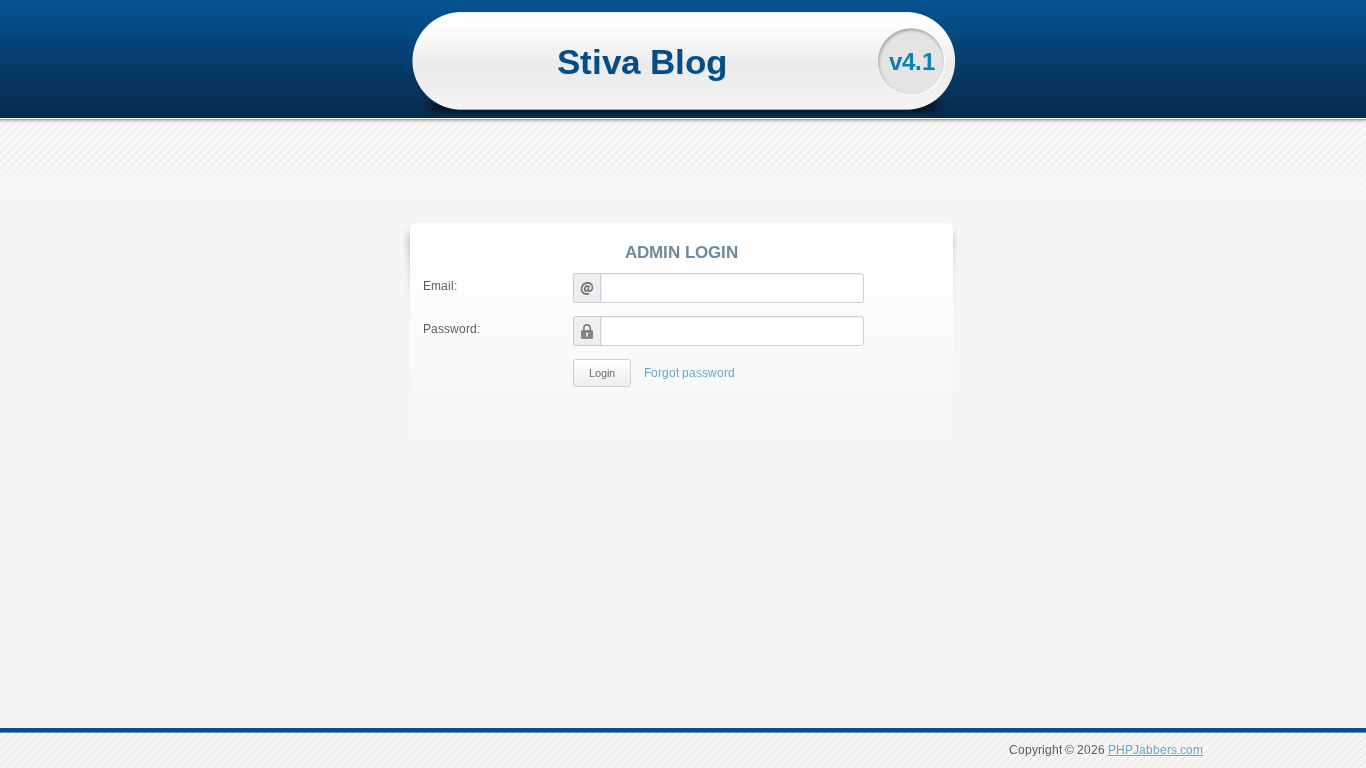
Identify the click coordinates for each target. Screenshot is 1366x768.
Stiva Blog (642, 61)
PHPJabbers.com (1155, 750)
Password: (451, 329)
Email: (440, 286)
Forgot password (689, 373)
